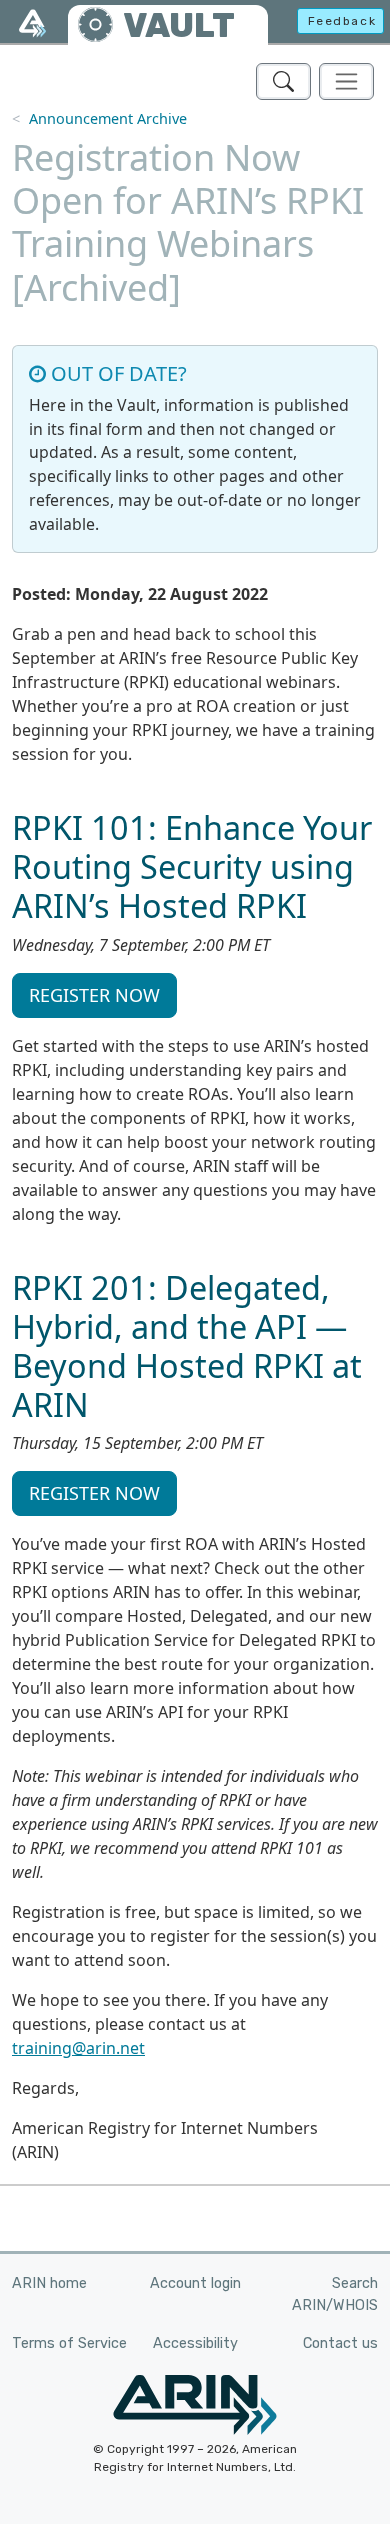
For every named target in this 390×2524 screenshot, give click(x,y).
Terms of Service (69, 2343)
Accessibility (195, 2343)
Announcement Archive (108, 118)
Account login (195, 2283)
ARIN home (49, 2283)
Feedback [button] (342, 21)
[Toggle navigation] (346, 81)
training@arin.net (78, 2048)
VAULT (179, 25)
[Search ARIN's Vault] (283, 81)
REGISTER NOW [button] (94, 995)
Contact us (340, 2343)
